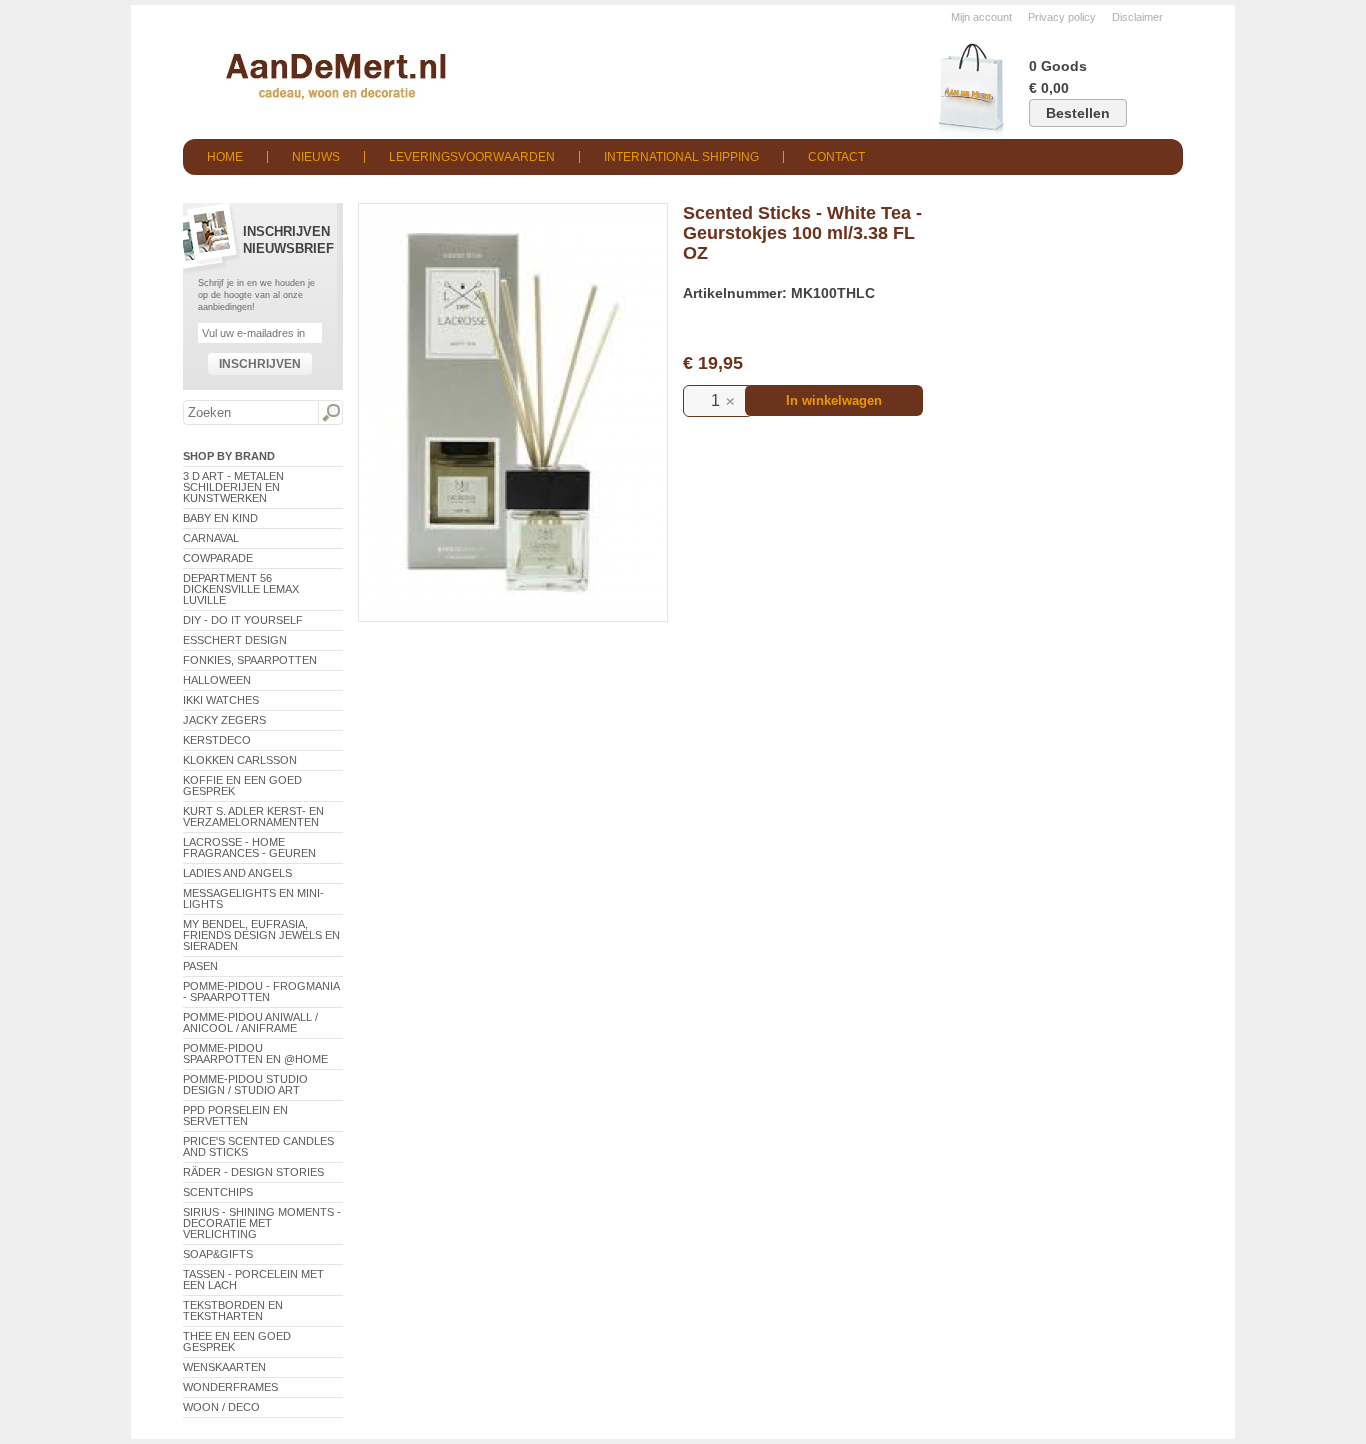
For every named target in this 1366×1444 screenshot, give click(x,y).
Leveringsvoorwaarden (472, 157)
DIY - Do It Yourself (243, 620)
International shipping (681, 157)
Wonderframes (230, 1387)
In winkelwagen (834, 400)
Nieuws (316, 157)
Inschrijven (260, 364)
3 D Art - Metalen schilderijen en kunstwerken (233, 487)
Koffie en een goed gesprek (242, 785)
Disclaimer (1137, 17)
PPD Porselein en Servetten (235, 1115)
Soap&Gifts (218, 1254)
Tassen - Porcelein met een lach (253, 1279)
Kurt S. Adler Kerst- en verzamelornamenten (253, 816)
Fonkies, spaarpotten (250, 660)
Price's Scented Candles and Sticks (258, 1146)
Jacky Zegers (224, 720)
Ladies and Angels (237, 873)
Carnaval (211, 538)
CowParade (218, 558)
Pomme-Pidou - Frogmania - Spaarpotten (261, 991)
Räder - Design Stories (253, 1172)
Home (225, 157)
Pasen (200, 966)
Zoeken (330, 413)
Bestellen (1078, 113)
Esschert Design (235, 640)
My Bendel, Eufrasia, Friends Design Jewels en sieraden (261, 935)
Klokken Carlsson (240, 760)
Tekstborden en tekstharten (233, 1310)
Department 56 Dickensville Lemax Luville (241, 589)
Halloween (217, 680)
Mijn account (981, 17)
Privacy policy (1062, 17)
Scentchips (218, 1192)
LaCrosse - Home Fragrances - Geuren (249, 847)
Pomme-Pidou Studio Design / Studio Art (245, 1084)
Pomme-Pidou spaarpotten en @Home (255, 1053)
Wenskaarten (224, 1367)
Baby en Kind (220, 518)
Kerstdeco (217, 740)
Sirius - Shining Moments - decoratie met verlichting (262, 1223)
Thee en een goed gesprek (237, 1341)
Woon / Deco (221, 1407)
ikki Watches (221, 700)
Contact (836, 157)
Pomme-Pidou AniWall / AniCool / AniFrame (250, 1022)
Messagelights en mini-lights (253, 898)
